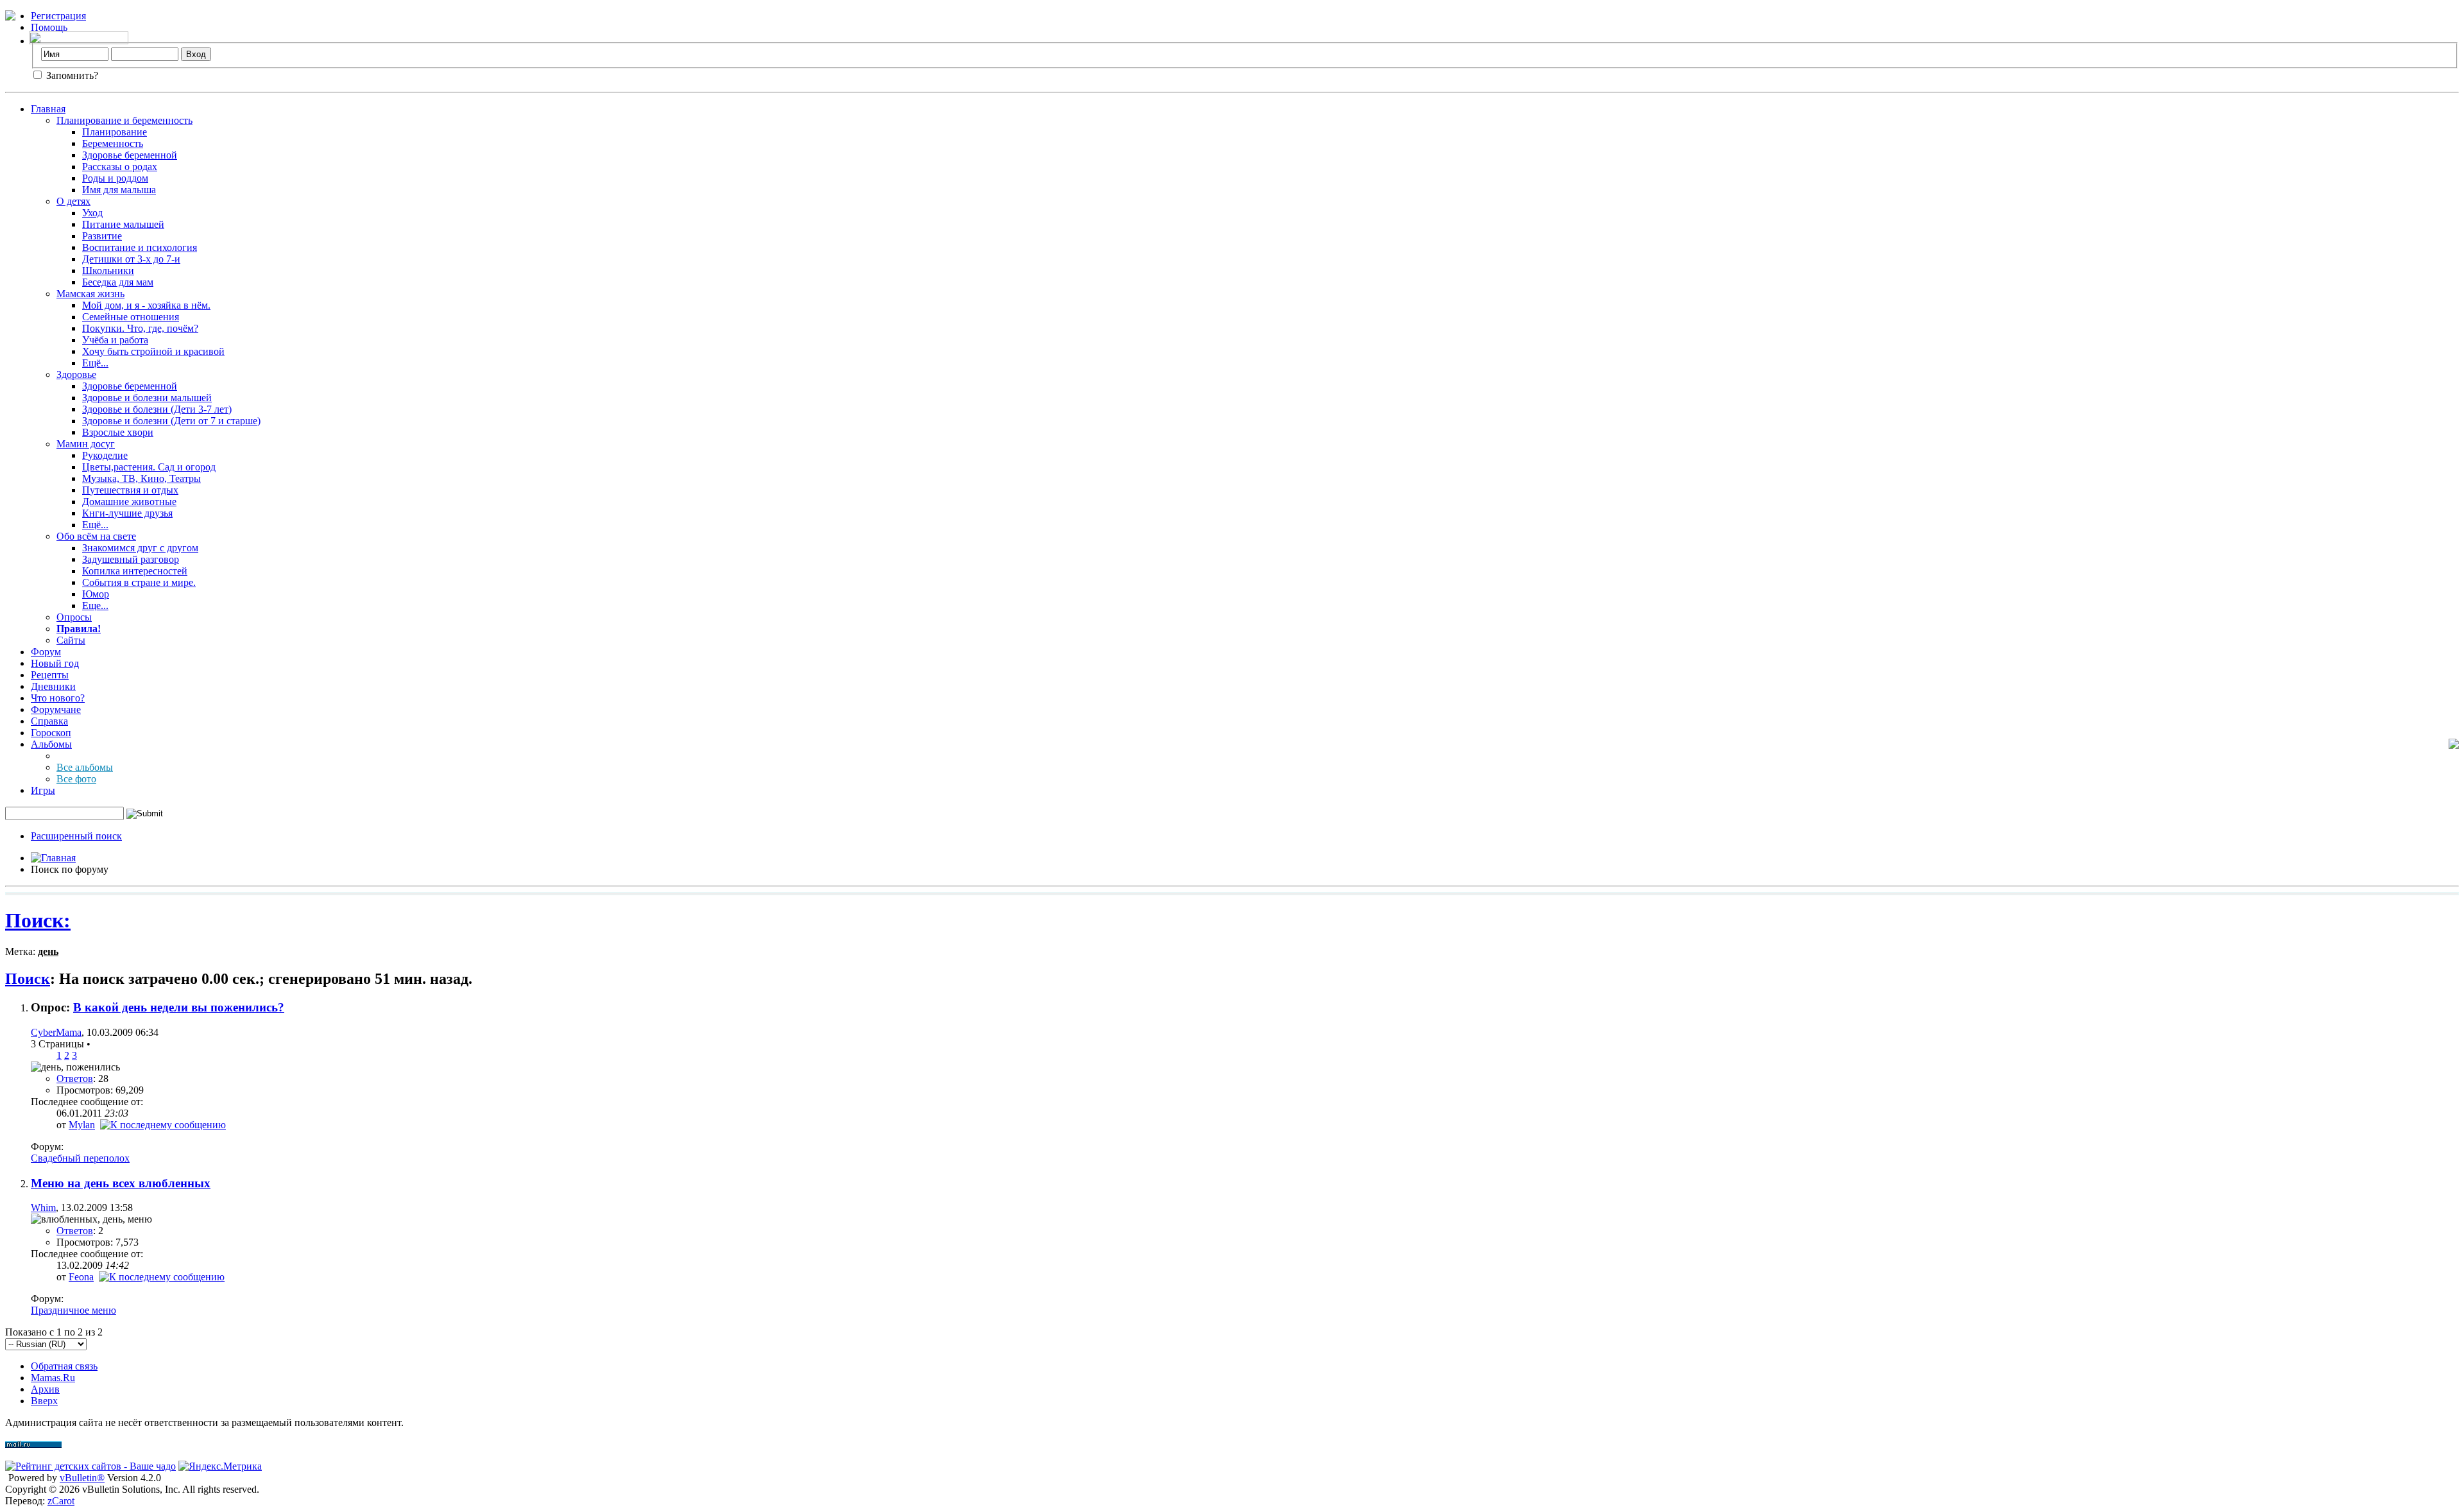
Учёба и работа (115, 340)
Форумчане (56, 709)
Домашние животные (129, 502)
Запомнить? (71, 75)
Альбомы (51, 744)
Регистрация (58, 16)
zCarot (61, 1501)
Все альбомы (85, 767)
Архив (45, 1389)
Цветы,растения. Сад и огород (149, 467)
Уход (92, 213)
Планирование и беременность (124, 120)
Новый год (55, 663)
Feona (81, 1277)
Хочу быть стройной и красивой (153, 351)
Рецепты (50, 675)
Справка (49, 721)
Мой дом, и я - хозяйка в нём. (146, 305)
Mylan (82, 1125)
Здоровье (76, 374)
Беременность (113, 143)
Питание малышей (123, 224)
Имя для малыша (119, 190)
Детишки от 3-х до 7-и (131, 259)
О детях (73, 201)
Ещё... (95, 363)
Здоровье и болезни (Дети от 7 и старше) (171, 421)
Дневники (53, 686)
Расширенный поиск (76, 836)
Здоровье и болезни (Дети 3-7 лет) (157, 409)
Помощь (49, 27)
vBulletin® (82, 1478)
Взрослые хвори (118, 432)
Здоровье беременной (130, 155)
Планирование (115, 132)
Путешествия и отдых (130, 490)
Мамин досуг (86, 444)
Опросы (74, 617)
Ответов (75, 1078)
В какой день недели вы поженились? (179, 1007)
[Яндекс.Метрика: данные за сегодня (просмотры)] (220, 1466)
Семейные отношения (131, 317)
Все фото (76, 779)
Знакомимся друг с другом (140, 548)
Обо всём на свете (96, 536)
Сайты (71, 640)
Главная (48, 109)
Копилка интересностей (135, 571)
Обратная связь (64, 1366)
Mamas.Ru (53, 1378)
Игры (43, 790)
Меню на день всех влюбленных (121, 1183)
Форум (46, 652)
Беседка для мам (118, 282)
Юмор (96, 594)
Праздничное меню (73, 1310)
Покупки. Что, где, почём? (140, 328)
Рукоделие (105, 455)
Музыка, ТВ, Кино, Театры (141, 478)
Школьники (108, 271)
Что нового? (58, 698)
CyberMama (56, 1032)
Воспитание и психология (140, 247)
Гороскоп (51, 733)
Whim (43, 1207)
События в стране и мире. (139, 582)
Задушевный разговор (131, 559)
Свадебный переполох (80, 1158)
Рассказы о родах (120, 167)
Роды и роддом (115, 178)
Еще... (95, 606)
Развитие (102, 236)
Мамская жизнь (90, 294)
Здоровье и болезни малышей (147, 398)
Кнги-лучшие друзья (127, 513)
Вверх (44, 1401)
